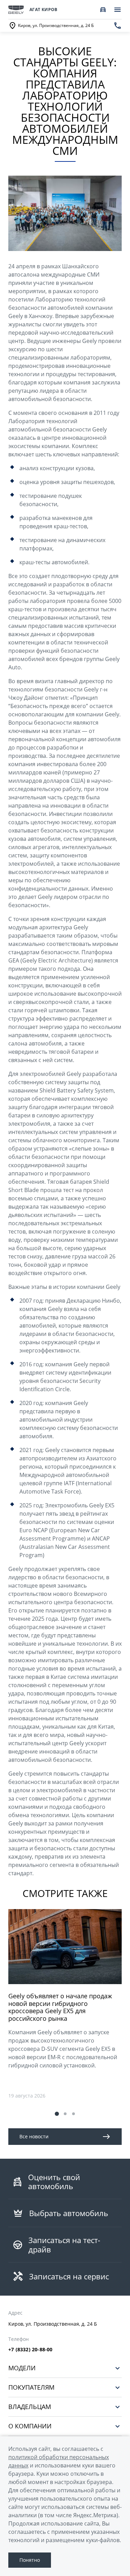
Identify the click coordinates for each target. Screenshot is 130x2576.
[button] (57, 2114)
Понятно (30, 2560)
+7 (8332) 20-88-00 (31, 2350)
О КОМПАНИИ (30, 2426)
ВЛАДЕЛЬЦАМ (30, 2407)
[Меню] (118, 10)
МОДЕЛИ (22, 2368)
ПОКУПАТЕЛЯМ (31, 2387)
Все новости (34, 2136)
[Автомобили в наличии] (103, 10)
